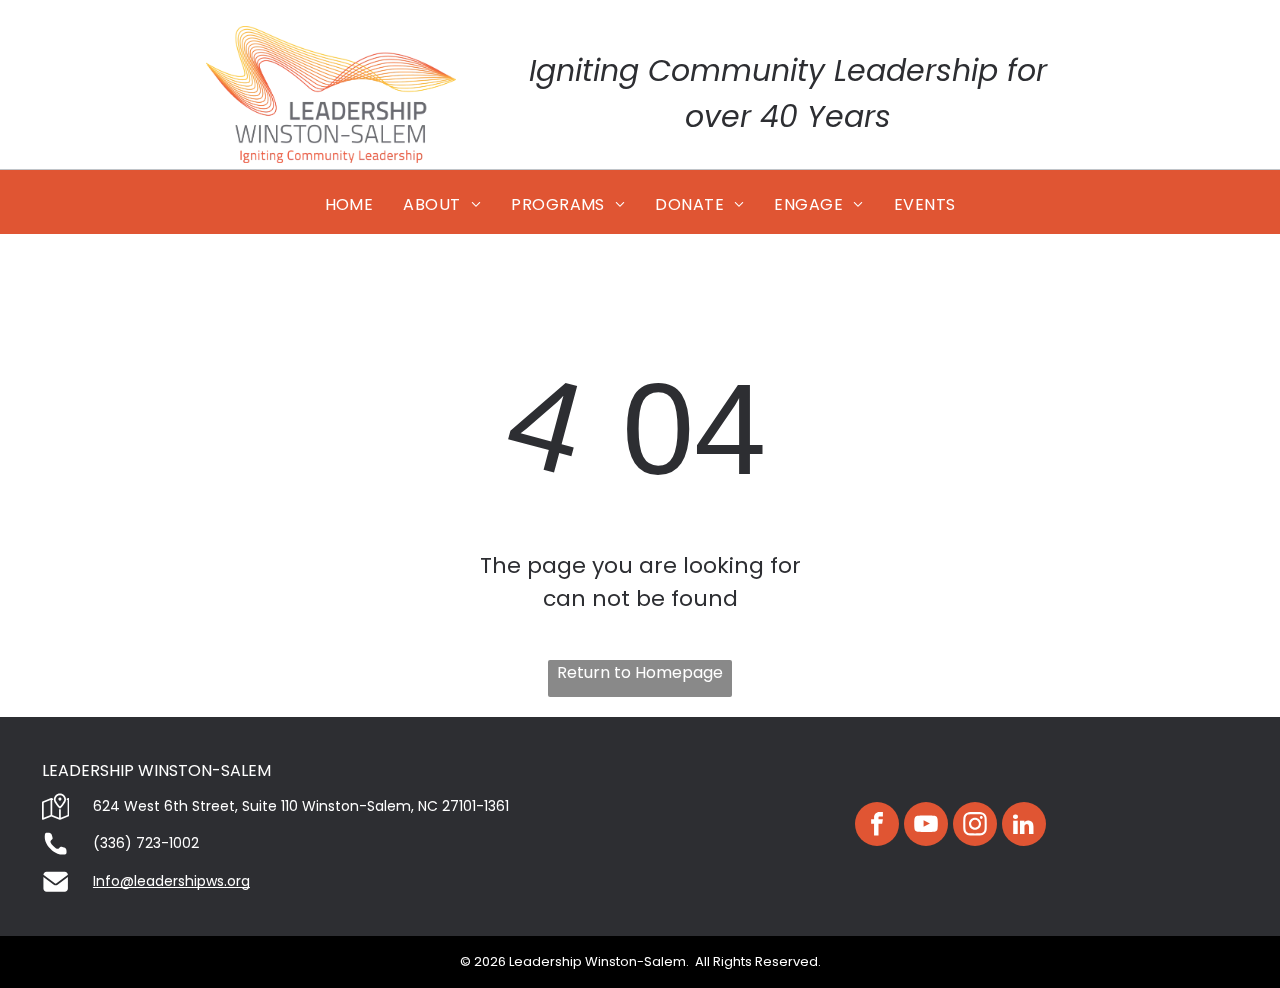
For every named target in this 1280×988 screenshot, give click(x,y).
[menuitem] (349, 205)
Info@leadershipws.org (171, 881)
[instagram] (975, 826)
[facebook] (877, 826)
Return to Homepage (640, 672)
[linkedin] (1024, 826)
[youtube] (926, 826)
